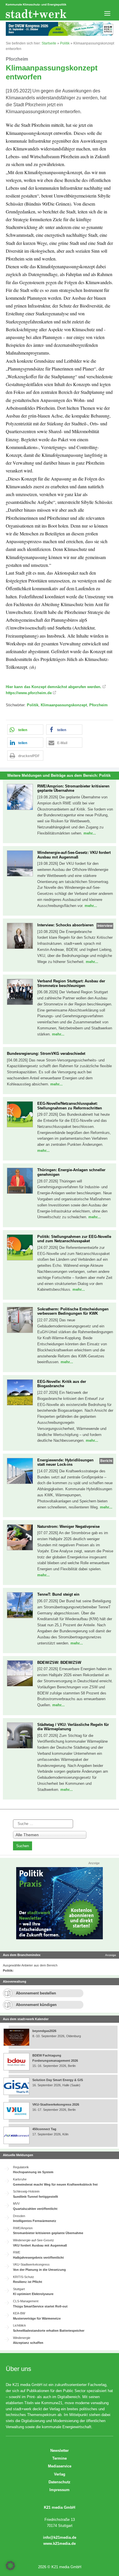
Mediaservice (60, 2466)
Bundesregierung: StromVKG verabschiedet (46, 1054)
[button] (25, 730)
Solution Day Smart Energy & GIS (58, 2080)
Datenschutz (59, 2482)
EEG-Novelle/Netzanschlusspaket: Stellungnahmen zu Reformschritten (70, 1106)
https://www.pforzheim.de (29, 693)
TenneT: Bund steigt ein (58, 1594)
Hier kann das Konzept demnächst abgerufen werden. (54, 687)
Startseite (49, 43)
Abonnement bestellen (36, 1993)
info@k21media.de (60, 2537)
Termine (59, 2458)
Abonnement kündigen (36, 2005)
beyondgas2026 (45, 2031)
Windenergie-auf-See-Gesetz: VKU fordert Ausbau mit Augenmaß (74, 855)
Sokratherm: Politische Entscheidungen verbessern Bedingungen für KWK (73, 1311)
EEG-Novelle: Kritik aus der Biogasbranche (62, 1384)
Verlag (60, 2474)
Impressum (59, 2490)
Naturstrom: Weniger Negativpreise (68, 1527)
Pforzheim (98, 705)
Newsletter (59, 2451)
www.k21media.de (59, 2544)
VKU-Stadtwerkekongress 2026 (56, 2104)
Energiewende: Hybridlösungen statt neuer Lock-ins (65, 1462)
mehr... (90, 833)
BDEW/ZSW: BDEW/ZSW (59, 1663)
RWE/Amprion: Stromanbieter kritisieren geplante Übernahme (73, 788)
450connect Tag (44, 2129)
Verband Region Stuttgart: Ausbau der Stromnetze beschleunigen (71, 983)
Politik (65, 43)
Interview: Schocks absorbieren (65, 925)
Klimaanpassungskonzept (64, 705)
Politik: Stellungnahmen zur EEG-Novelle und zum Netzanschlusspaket (74, 1239)
